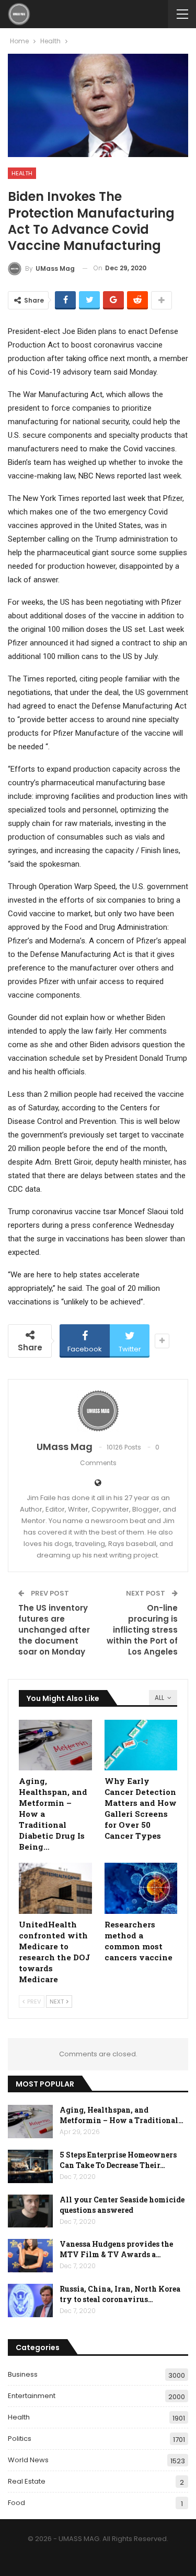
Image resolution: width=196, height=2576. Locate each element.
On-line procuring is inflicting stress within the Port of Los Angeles (142, 1630)
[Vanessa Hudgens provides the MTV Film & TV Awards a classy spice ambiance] (30, 2256)
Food (16, 2503)
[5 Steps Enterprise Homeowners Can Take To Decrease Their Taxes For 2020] (30, 2166)
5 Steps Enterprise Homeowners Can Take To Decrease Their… (118, 2160)
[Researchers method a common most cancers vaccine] (141, 1888)
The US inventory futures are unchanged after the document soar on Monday (54, 1630)
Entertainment (32, 2396)
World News (28, 2460)
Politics (20, 2439)
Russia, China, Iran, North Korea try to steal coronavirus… (120, 2294)
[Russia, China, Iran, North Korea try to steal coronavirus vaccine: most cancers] (30, 2301)
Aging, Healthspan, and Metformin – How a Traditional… (122, 2115)
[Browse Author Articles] (98, 1411)
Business (23, 2374)
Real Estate (27, 2481)
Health (22, 173)
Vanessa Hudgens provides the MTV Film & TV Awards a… (116, 2249)
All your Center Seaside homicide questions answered (122, 2205)
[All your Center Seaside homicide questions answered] (30, 2211)
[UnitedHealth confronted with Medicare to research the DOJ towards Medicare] (55, 1888)
